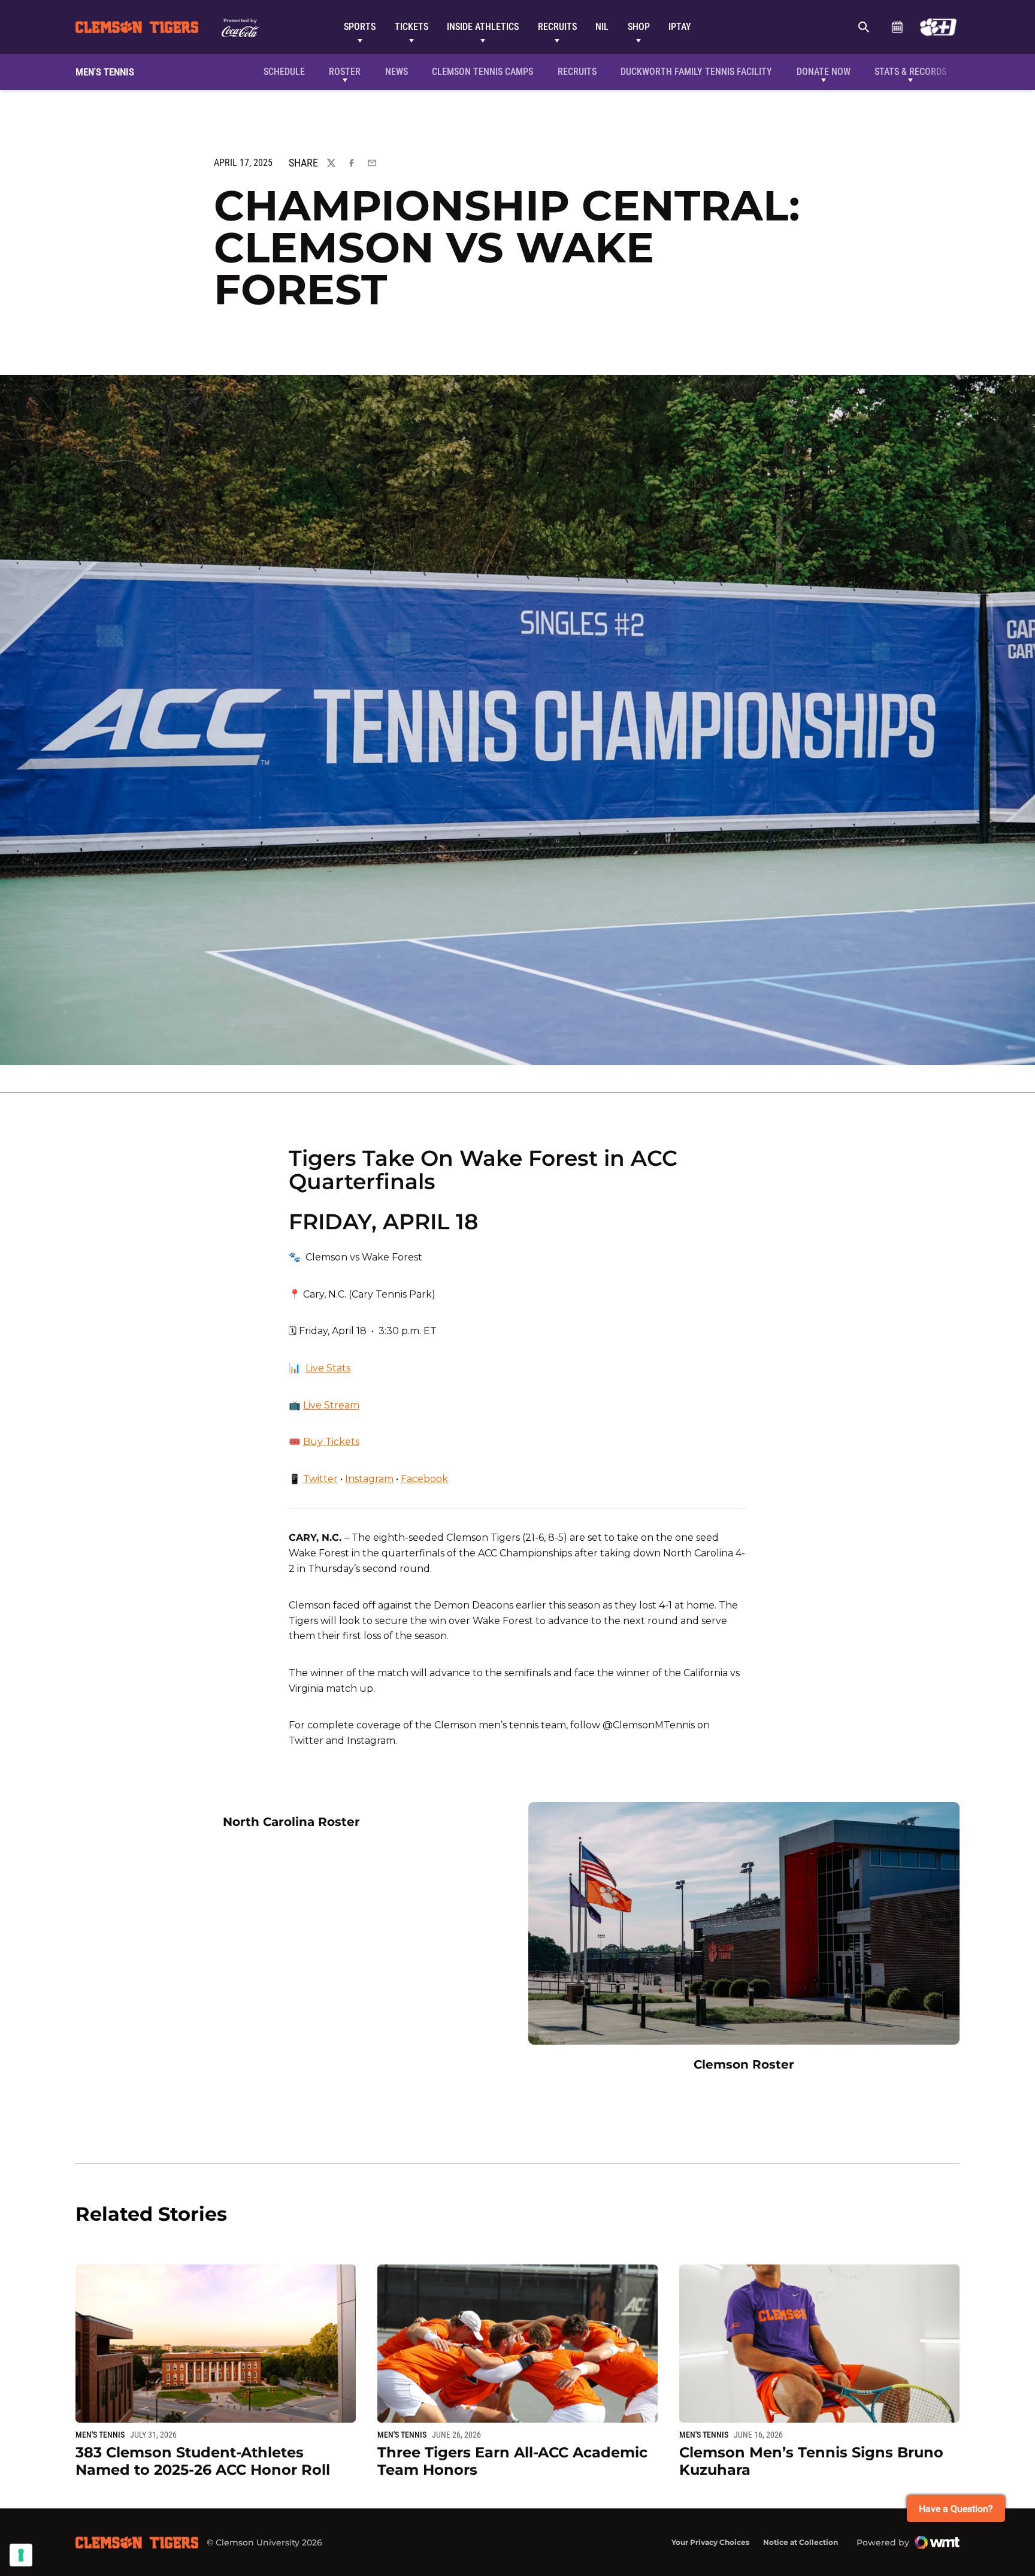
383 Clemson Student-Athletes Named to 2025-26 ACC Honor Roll (203, 2461)
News (397, 72)
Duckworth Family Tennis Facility (696, 71)
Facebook (424, 1479)
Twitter (320, 1479)
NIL (602, 27)
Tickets (411, 27)
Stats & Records (910, 72)
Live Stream (331, 1405)
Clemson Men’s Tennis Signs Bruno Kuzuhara (811, 2461)
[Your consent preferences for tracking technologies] (21, 2555)
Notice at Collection (801, 2542)
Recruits (557, 27)
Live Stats (328, 1368)
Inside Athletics (483, 27)
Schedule (897, 27)
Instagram (369, 1479)
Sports (360, 27)
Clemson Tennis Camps (482, 71)
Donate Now (824, 72)
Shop (639, 27)
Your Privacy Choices (710, 2542)
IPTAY (680, 27)
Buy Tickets (331, 1442)
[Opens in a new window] (938, 27)
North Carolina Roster (291, 1821)
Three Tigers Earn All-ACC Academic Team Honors (512, 2461)
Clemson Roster (744, 2064)
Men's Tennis (100, 2435)
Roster (345, 72)
